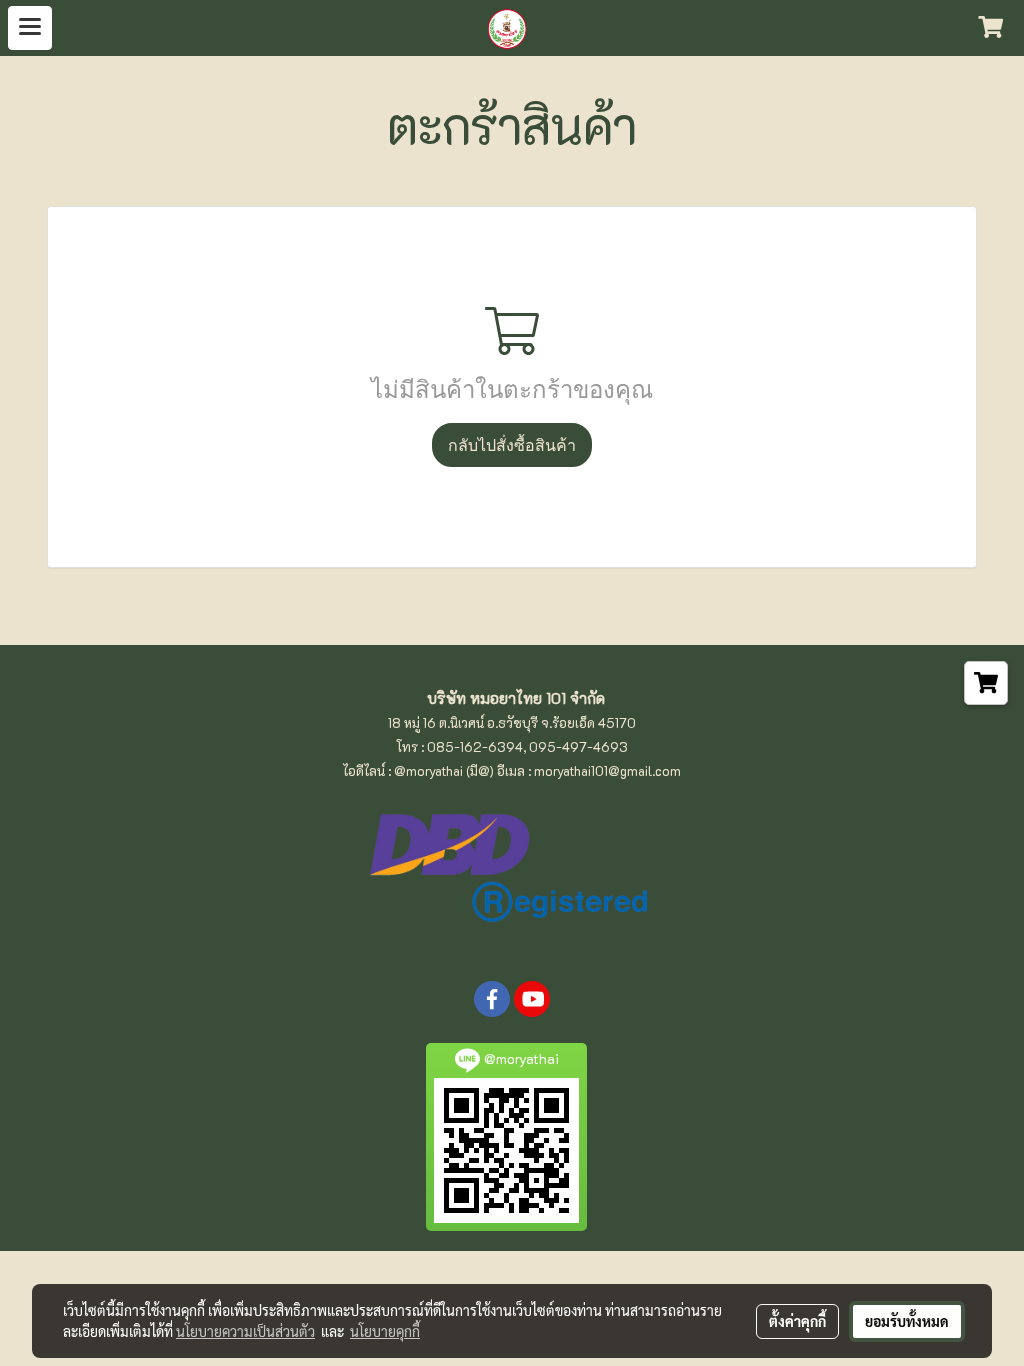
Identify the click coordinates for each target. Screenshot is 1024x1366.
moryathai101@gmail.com (607, 770)
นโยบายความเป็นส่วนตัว (245, 1331)
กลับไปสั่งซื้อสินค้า (512, 445)
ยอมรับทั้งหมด (907, 1321)
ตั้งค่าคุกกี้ (797, 1321)
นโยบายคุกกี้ (385, 1331)
